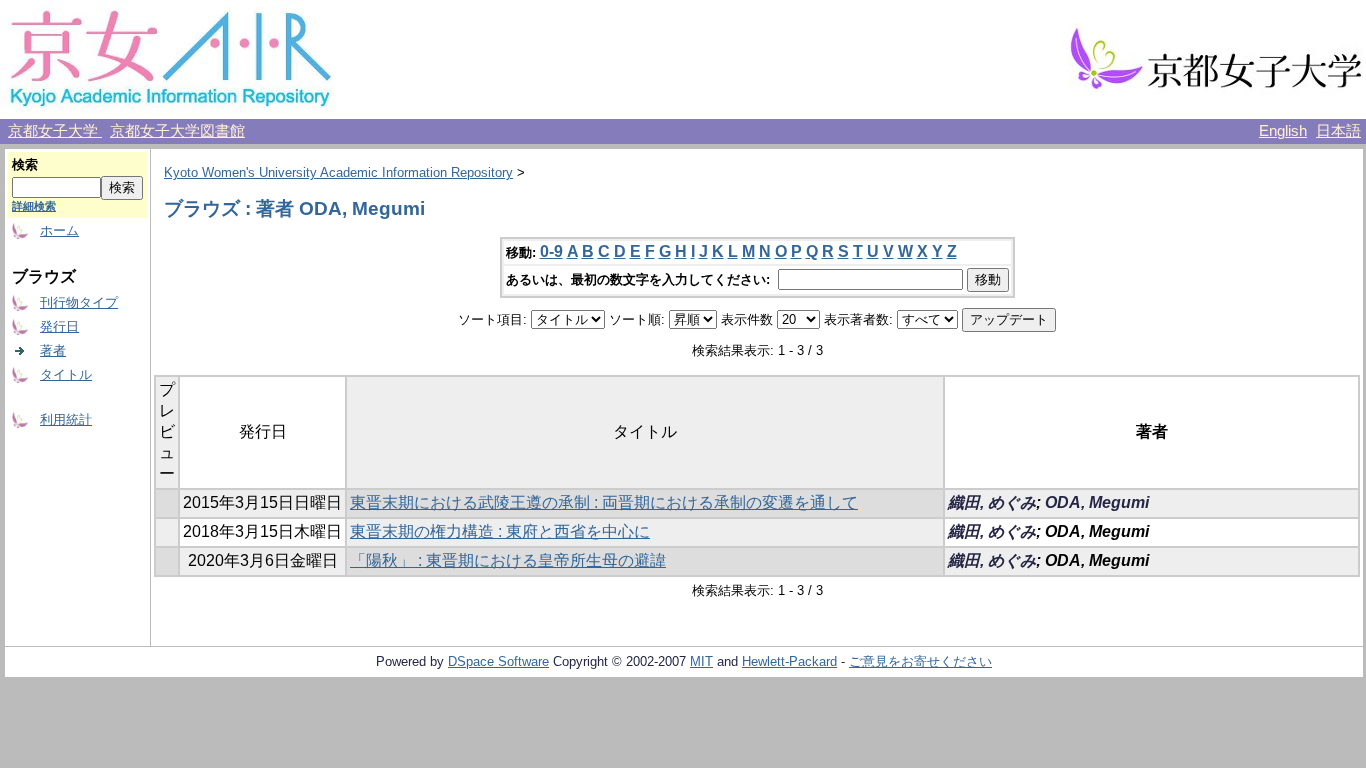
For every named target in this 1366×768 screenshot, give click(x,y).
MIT (701, 661)
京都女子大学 (55, 131)
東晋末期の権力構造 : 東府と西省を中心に (500, 531)
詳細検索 (34, 206)
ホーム (59, 230)
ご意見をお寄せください (920, 661)
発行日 (59, 326)
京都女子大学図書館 (177, 131)
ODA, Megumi (1097, 502)
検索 (25, 164)
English (1283, 131)
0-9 (551, 251)
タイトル (66, 374)
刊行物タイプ (79, 302)
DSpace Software (498, 661)
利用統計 (66, 419)
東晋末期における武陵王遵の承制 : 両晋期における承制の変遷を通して (604, 502)
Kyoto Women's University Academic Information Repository (338, 172)
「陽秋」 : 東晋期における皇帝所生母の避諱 (508, 560)
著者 (53, 350)
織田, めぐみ (992, 502)
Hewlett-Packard (789, 661)
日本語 (1338, 131)
